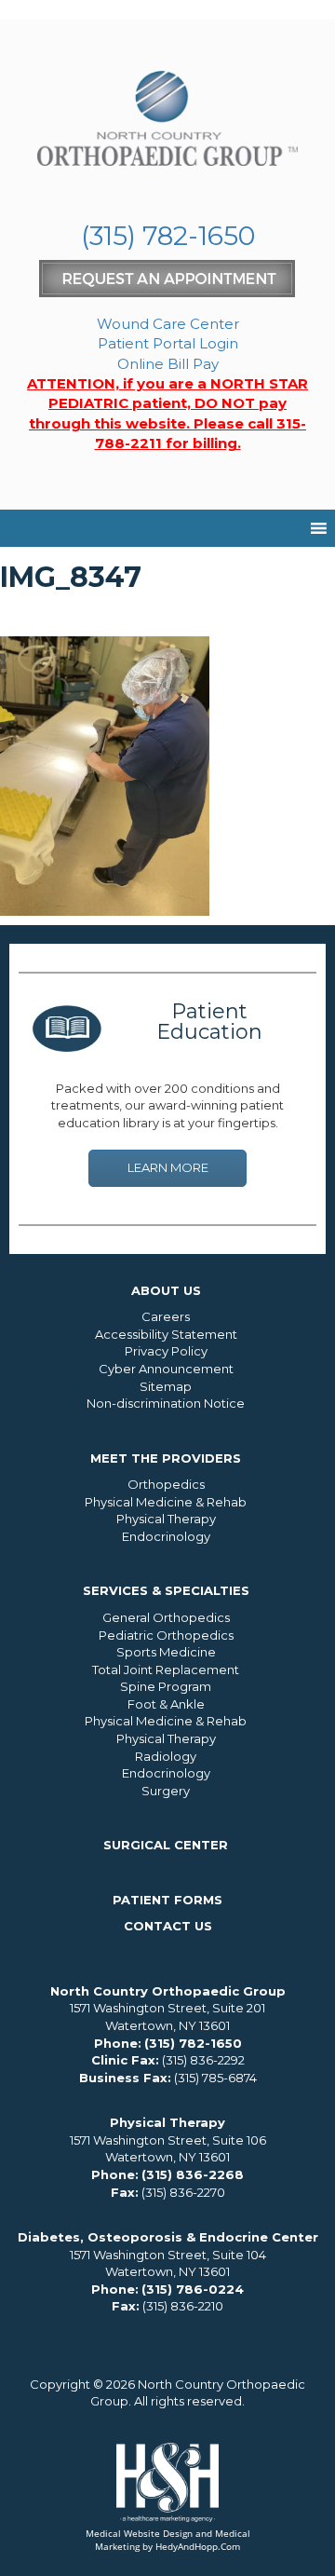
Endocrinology (166, 1536)
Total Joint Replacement (166, 1670)
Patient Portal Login (168, 343)
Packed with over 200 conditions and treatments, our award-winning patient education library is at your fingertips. (167, 1105)
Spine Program (166, 1686)
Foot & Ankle (166, 1704)
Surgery (166, 1791)
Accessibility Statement (166, 1334)
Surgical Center (166, 1845)
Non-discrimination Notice (166, 1403)
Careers (166, 1316)
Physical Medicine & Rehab (166, 1502)
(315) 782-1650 (168, 236)
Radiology (166, 1756)
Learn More (168, 1167)
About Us (166, 1290)
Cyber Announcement (166, 1369)
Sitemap (166, 1386)
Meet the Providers (166, 1458)
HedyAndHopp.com (198, 2546)
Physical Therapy (166, 1519)
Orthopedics (166, 1484)
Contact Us (168, 1926)
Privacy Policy (166, 1351)
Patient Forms (167, 1900)
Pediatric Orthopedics (166, 1635)
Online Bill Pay (168, 364)
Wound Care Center (168, 324)
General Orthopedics (166, 1617)
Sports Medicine (166, 1652)
